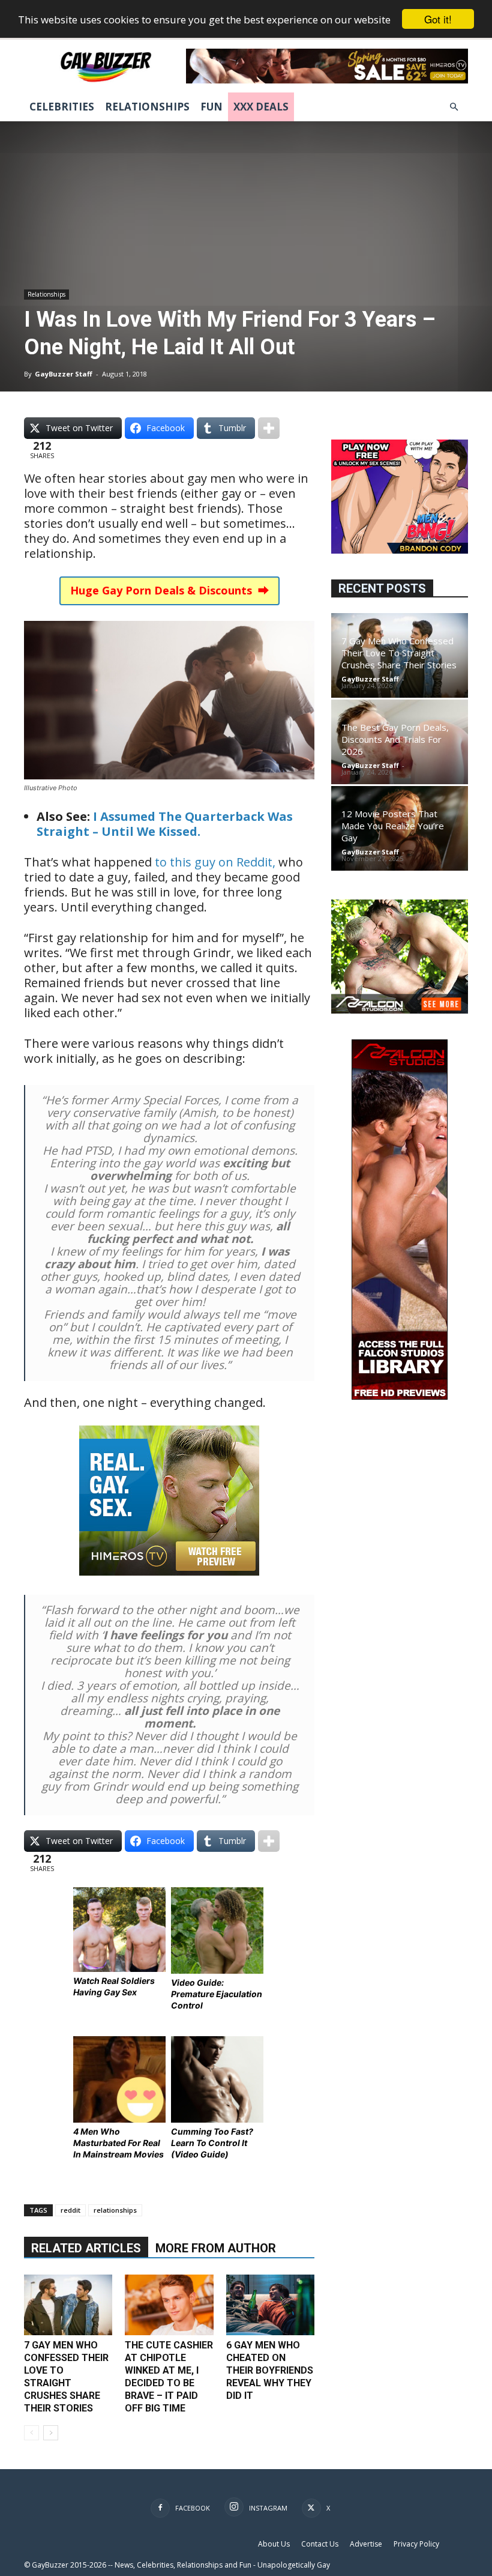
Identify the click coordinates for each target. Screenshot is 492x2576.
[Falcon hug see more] (400, 1010)
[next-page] (51, 2433)
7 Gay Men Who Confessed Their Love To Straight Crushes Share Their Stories (399, 653)
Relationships (147, 107)
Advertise (366, 2544)
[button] (454, 107)
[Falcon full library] (400, 1396)
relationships (115, 2210)
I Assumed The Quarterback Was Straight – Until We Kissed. (165, 824)
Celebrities (62, 107)
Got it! (438, 19)
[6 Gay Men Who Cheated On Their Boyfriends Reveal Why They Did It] (270, 2305)
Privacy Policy (416, 2544)
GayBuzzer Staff (64, 374)
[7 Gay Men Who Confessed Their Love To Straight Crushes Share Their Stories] (68, 2305)
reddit (70, 2210)
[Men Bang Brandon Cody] (400, 550)
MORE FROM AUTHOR (216, 2248)
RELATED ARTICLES (86, 2248)
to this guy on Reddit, (217, 862)
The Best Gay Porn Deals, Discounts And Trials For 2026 (395, 739)
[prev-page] (31, 2433)
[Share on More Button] (269, 428)
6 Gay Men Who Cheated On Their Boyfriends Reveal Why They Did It (270, 2370)
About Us (274, 2544)
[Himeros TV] (169, 1584)
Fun (211, 107)
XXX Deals (261, 107)
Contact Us (320, 2544)
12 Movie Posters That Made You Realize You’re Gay (393, 826)
